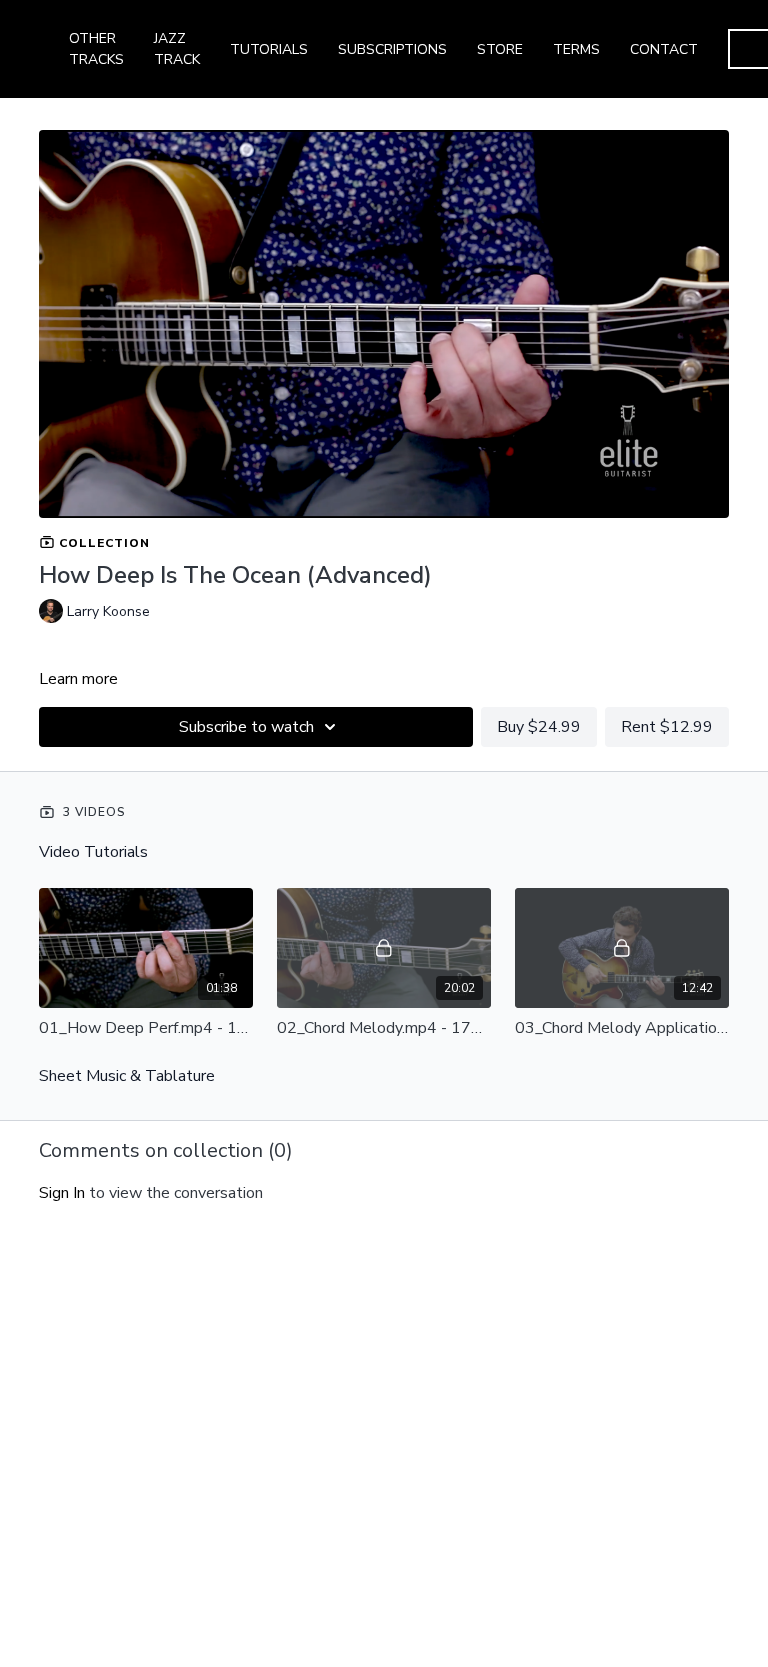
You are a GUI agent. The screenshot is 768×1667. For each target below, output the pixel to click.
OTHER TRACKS (96, 49)
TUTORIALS (269, 49)
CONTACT (664, 49)
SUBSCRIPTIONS (392, 49)
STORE (500, 49)
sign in (62, 1193)
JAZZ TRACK (177, 49)
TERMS (576, 49)
